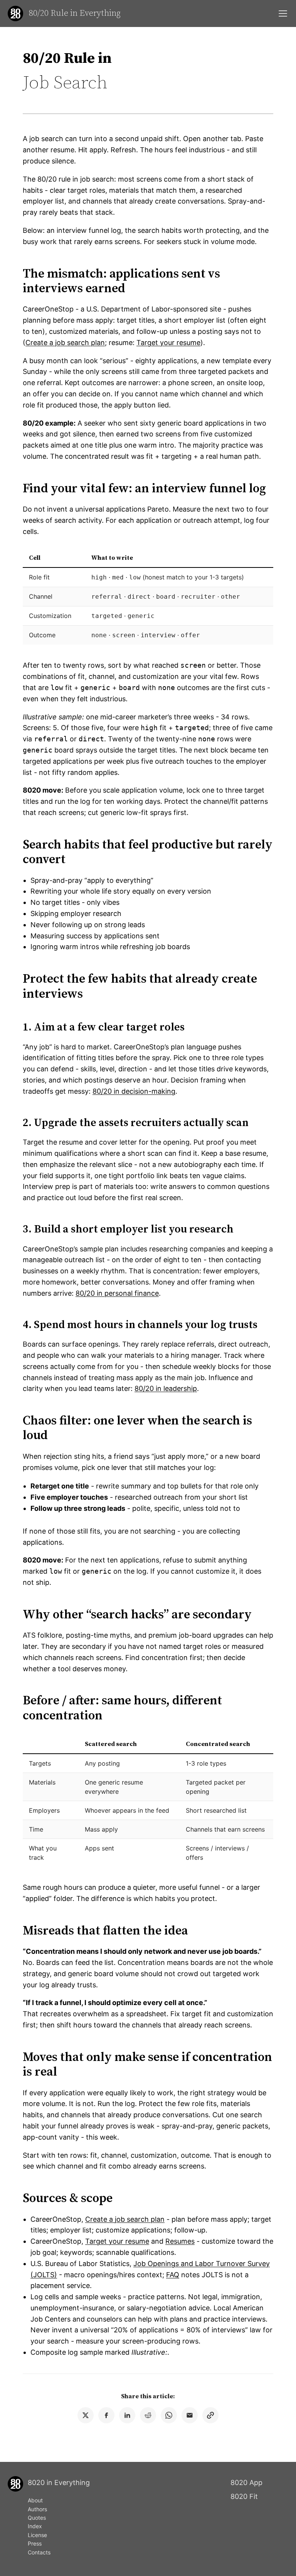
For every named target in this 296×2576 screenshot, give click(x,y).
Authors (37, 2509)
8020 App (246, 2483)
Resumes (180, 2241)
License (37, 2535)
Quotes (37, 2518)
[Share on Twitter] (86, 2415)
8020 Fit (244, 2496)
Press (35, 2543)
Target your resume (168, 343)
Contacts (39, 2552)
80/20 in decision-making (134, 1091)
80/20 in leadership (166, 1388)
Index (35, 2526)
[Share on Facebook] (106, 2415)
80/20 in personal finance (117, 1293)
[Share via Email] (190, 2415)
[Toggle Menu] (283, 13)
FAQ (173, 2275)
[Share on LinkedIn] (127, 2415)
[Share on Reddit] (148, 2415)
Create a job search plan (65, 343)
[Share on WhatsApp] (169, 2415)
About (35, 2500)
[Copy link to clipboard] (210, 2415)
